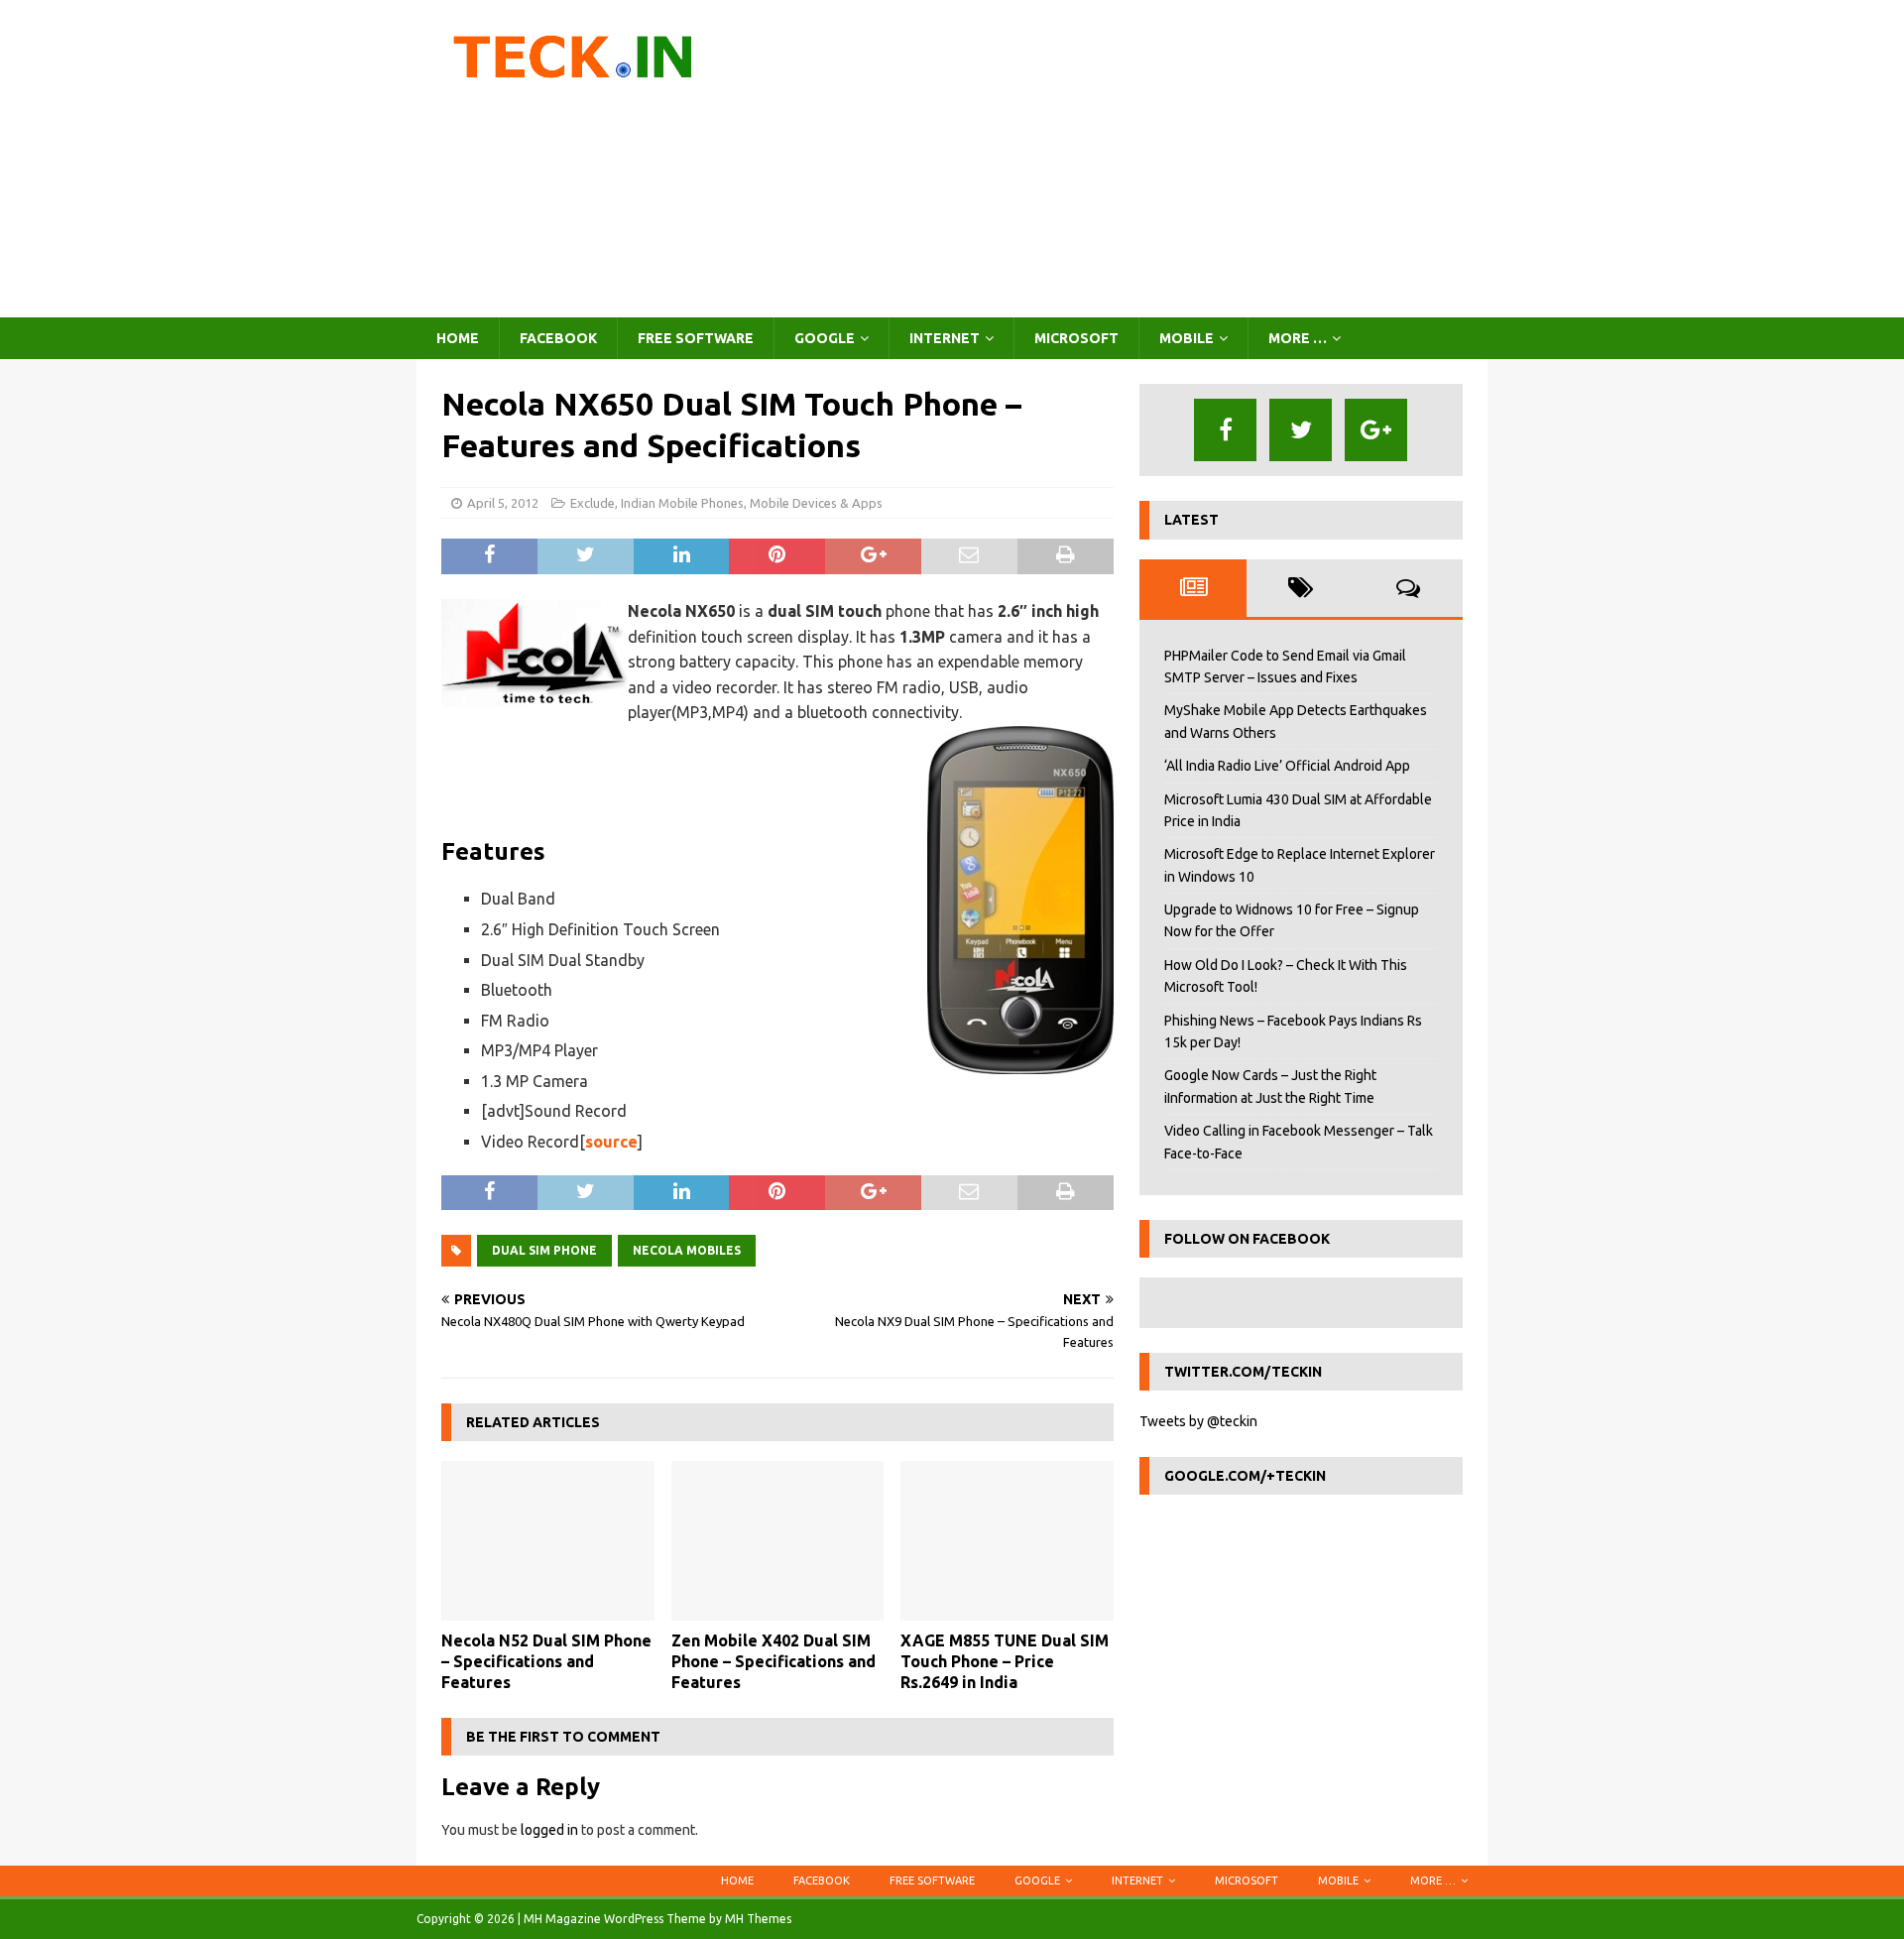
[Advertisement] (1125, 159)
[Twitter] (1301, 430)
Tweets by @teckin (1198, 1421)
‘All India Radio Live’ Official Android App (1287, 766)
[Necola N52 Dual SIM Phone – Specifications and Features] (548, 1541)
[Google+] (1376, 430)
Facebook (558, 338)
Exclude (593, 503)
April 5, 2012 (503, 503)
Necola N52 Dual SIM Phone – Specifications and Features (546, 1661)
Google (825, 338)
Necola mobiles (687, 1250)
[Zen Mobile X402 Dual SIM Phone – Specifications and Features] (778, 1541)
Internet (945, 338)
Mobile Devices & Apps (816, 503)
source (611, 1142)
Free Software (696, 338)
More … (1298, 338)
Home (458, 338)
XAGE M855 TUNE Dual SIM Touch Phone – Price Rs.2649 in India (1005, 1661)
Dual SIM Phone (544, 1250)
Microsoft (1076, 338)
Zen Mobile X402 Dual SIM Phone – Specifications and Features (773, 1661)
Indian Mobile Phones (682, 503)
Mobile (1187, 338)
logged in (549, 1830)
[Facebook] (1225, 430)
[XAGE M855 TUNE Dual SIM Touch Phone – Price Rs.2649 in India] (1007, 1541)
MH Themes (758, 1919)
